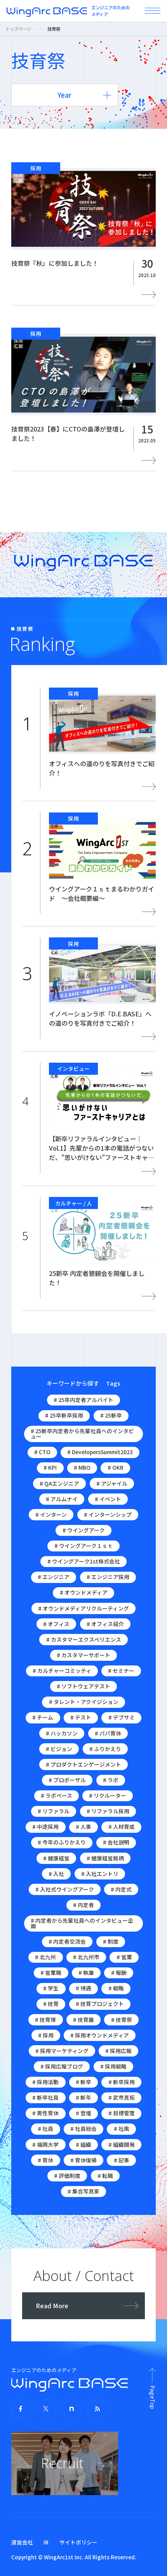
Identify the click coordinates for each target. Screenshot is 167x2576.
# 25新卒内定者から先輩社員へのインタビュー (82, 1434)
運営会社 (22, 2542)
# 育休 (45, 2160)
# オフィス (56, 1624)
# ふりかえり (105, 1749)
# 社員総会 (83, 2129)
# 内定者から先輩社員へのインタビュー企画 (82, 1923)
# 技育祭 (122, 2020)
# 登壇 (83, 2113)
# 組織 (83, 2144)
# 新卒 (83, 2082)
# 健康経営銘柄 (105, 1858)
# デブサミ (122, 1717)
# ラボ (111, 1780)
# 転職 (105, 2176)
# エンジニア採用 (108, 1577)
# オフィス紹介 (105, 1624)
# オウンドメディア (84, 1592)
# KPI (50, 1467)
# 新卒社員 (45, 2097)
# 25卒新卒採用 (64, 1415)
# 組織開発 (122, 2144)
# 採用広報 (118, 2051)
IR (46, 2542)
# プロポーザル (67, 1780)
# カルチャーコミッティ (62, 1671)
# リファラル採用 (108, 1811)
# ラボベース (57, 1795)
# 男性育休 (45, 2113)
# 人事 (83, 1827)
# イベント (108, 1499)
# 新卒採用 (122, 2082)
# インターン (51, 1514)
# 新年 (83, 2097)
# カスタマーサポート (83, 1655)
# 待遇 (83, 1988)
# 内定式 (121, 1889)
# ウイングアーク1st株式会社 (84, 1561)
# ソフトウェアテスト (83, 1686)
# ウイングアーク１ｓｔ (84, 1546)
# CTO (42, 1452)
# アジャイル (112, 1483)
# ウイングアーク (84, 1530)
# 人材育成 (122, 1827)
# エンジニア (54, 1577)
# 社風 (122, 2129)
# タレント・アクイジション (84, 1702)
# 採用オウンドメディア (100, 2035)
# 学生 (51, 1988)
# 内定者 (83, 1905)
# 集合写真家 (83, 2191)
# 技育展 (83, 2020)
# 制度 (111, 1941)
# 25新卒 (111, 1415)
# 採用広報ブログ (62, 2066)
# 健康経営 (56, 1858)
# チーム (43, 1717)
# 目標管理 (122, 2113)
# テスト (81, 1717)
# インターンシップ (108, 1514)
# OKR (116, 1467)
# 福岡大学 (45, 2144)
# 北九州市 (86, 1957)
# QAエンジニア (59, 1483)
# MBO (82, 1467)
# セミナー (121, 1671)
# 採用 (46, 2035)
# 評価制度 (67, 2176)
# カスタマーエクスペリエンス (84, 1639)
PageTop (152, 2397)
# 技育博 (45, 2020)
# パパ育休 (108, 1733)
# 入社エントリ (100, 1874)
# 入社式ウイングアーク (65, 1889)
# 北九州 (45, 1957)
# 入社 (56, 1874)
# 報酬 (119, 1972)
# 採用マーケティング (62, 2051)
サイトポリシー (78, 2542)
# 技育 (51, 2004)
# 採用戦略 (113, 2066)
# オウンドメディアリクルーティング (83, 1608)
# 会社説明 (116, 1842)
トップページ (18, 29)
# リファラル (54, 1811)
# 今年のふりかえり (62, 1842)
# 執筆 (86, 1972)
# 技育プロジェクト (100, 2004)
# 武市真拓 (122, 2097)
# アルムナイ (62, 1499)
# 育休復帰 (83, 2160)
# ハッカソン (62, 1733)
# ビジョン (59, 1749)
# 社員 (45, 2129)
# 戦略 (116, 1988)
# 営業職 (51, 1972)
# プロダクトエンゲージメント (83, 1764)
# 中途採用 (45, 1827)
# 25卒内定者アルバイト (83, 1400)
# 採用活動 (45, 2082)
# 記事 (122, 2160)
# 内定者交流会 (67, 1941)
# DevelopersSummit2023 (100, 1452)
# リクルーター (108, 1795)
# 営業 (124, 1957)
